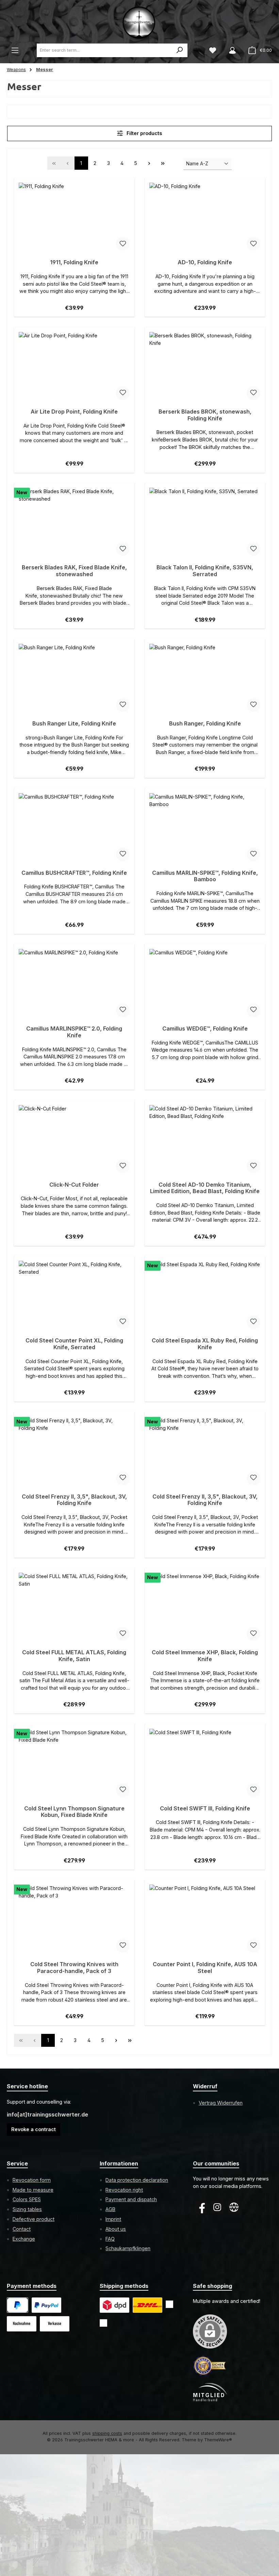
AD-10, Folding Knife (205, 262)
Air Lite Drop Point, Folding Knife (74, 412)
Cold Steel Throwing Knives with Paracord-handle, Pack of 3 (74, 1968)
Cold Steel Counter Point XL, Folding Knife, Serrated (74, 1344)
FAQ (110, 2239)
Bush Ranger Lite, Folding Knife (74, 724)
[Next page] (149, 163)
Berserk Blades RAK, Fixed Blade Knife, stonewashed (74, 571)
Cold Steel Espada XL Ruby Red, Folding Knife (205, 1344)
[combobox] (105, 50)
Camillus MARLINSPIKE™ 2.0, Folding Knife (74, 1032)
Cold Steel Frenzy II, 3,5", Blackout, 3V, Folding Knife (74, 1500)
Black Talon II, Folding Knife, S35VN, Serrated (205, 571)
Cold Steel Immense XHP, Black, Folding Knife (205, 1656)
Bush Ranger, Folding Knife (205, 724)
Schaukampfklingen (128, 2248)
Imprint (113, 2219)
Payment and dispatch (131, 2199)
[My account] (232, 50)
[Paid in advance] (55, 2324)
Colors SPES (27, 2199)
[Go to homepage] (139, 22)
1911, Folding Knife (74, 262)
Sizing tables (27, 2209)
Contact (22, 2229)
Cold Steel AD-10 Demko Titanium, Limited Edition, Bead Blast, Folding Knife (205, 1188)
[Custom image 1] (46, 2305)
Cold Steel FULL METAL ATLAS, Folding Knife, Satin (74, 1656)
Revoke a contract (34, 2129)
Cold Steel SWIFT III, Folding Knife (205, 1809)
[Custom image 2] (147, 2305)
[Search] (180, 50)
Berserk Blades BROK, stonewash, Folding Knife (205, 415)
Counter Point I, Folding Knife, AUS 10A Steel (205, 1968)
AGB (110, 2209)
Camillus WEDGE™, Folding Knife (205, 1029)
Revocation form (32, 2180)
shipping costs (107, 2433)
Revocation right (124, 2190)
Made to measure (33, 2190)
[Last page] (163, 163)
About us (116, 2229)
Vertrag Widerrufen (221, 2103)
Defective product (34, 2219)
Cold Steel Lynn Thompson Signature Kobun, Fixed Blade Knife (74, 1812)
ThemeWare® (218, 2440)
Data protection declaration (137, 2180)
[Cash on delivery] (22, 2324)
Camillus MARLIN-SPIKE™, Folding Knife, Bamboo (205, 876)
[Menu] (15, 50)
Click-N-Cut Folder (74, 1185)
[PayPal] (18, 2305)
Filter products (144, 133)
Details (74, 305)
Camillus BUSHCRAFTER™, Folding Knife (74, 873)
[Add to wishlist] (123, 244)
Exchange (24, 2239)
